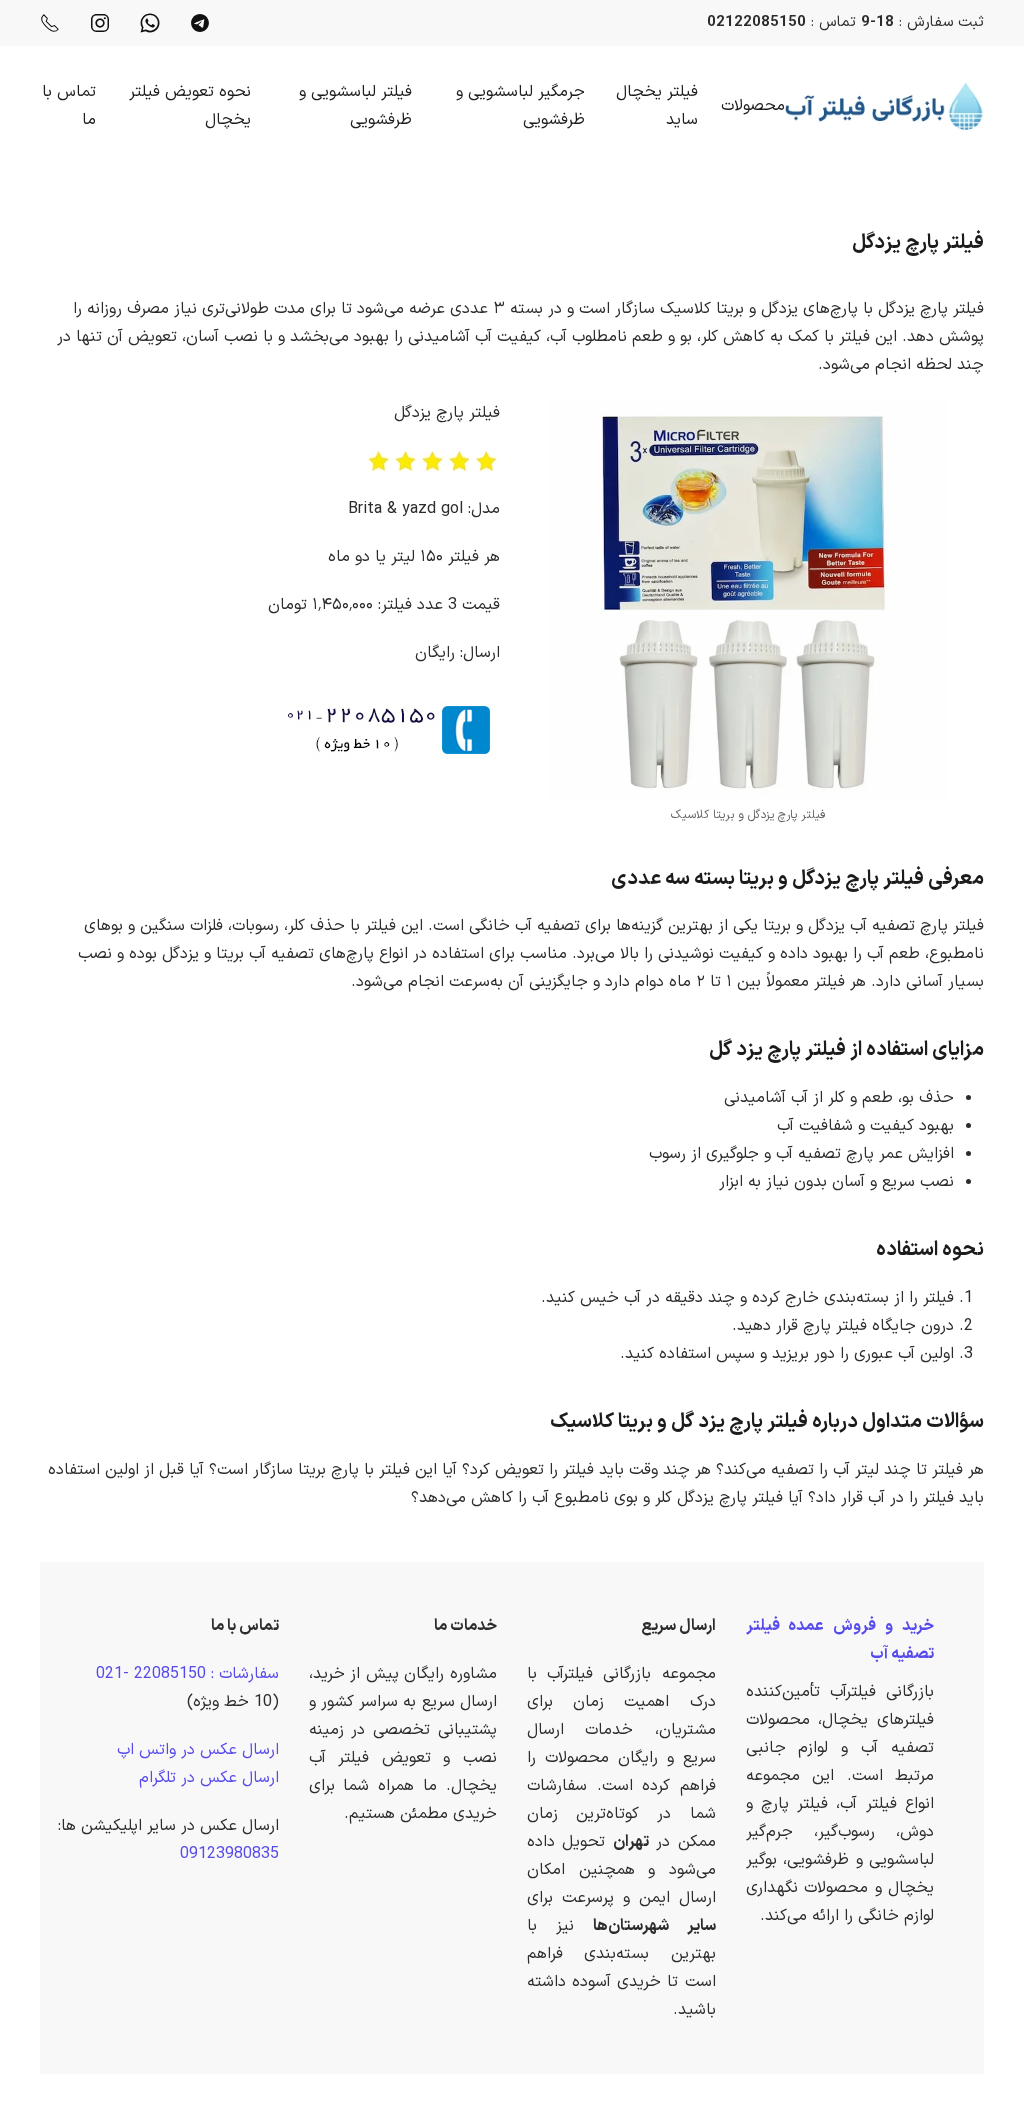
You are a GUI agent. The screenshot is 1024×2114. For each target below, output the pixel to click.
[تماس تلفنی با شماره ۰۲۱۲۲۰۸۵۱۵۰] (50, 22)
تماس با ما (69, 106)
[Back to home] (884, 106)
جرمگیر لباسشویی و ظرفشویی (520, 106)
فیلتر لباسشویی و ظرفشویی (355, 106)
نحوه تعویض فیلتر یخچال (190, 106)
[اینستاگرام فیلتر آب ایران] (100, 22)
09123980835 (229, 1854)
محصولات (753, 106)
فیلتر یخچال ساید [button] (657, 106)
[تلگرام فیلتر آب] (200, 22)
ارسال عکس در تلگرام (209, 1778)
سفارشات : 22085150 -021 (187, 1674)
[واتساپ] (150, 22)
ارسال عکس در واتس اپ (198, 1750)
